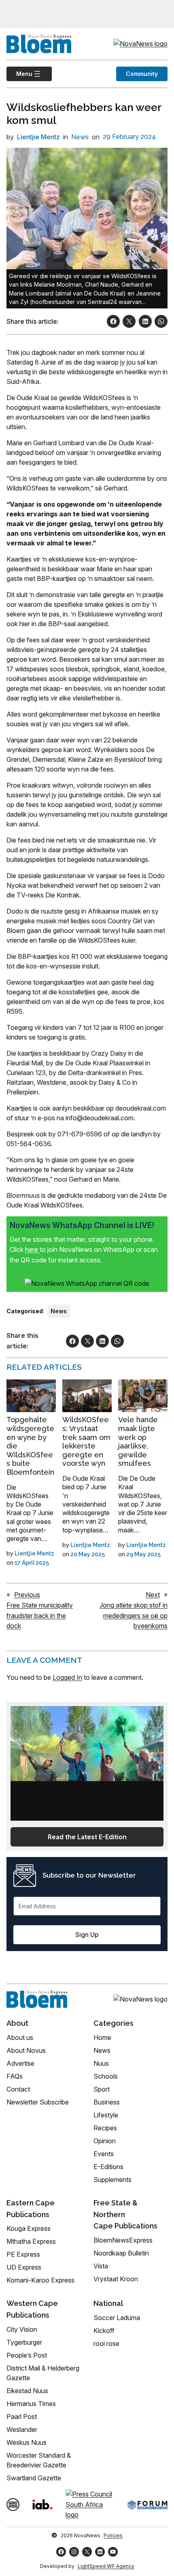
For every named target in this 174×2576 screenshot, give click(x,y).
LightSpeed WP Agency (106, 2566)
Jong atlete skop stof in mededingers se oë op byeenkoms (134, 1615)
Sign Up (87, 1935)
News (80, 137)
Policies (113, 2535)
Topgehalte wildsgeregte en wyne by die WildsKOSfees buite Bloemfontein (30, 1446)
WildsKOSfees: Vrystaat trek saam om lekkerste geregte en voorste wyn (86, 1441)
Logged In (67, 1677)
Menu (19, 74)
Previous (27, 1595)
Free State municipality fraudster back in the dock (40, 1615)
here (32, 1249)
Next (153, 1595)
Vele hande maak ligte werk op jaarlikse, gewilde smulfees (138, 1441)
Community (142, 74)
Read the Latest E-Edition (87, 1837)
